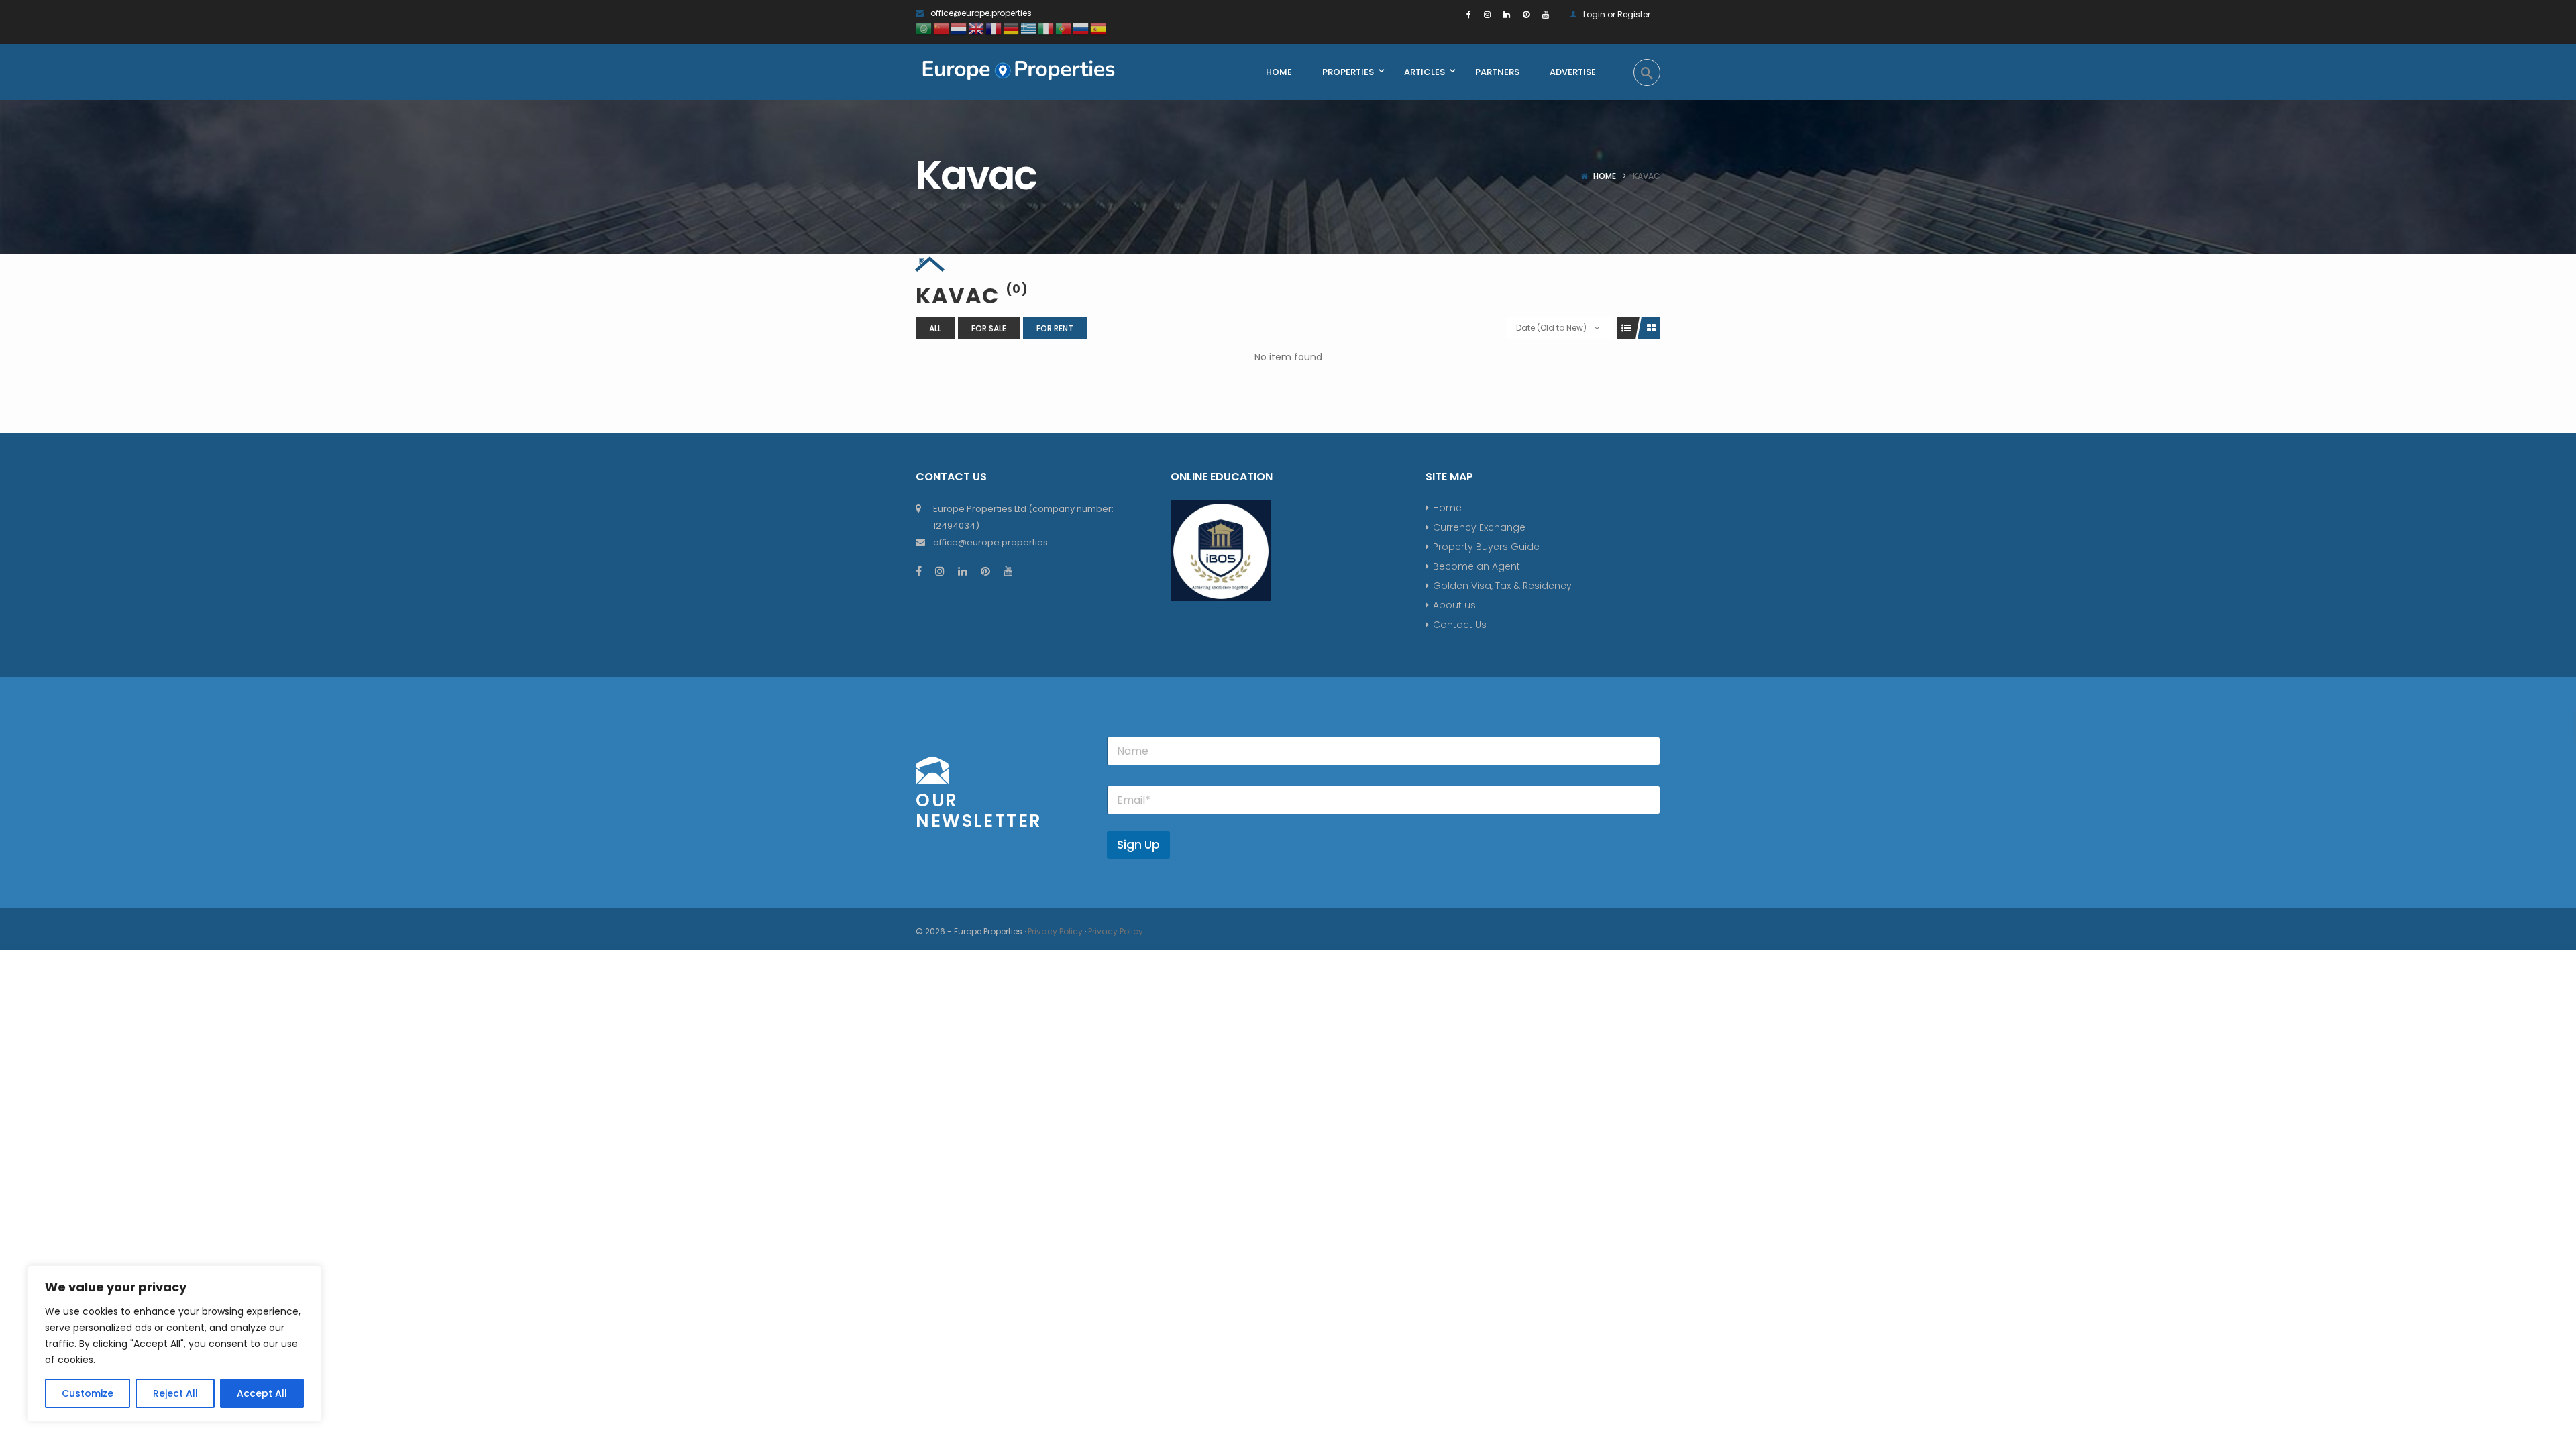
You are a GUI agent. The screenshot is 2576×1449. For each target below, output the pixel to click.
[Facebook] (1469, 14)
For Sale (989, 328)
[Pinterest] (1526, 14)
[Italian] (1046, 28)
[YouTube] (1546, 14)
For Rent (1055, 328)
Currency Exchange (1479, 527)
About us (1454, 605)
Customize (88, 1393)
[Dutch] (959, 28)
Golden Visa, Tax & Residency (1502, 586)
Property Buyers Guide (1486, 547)
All (935, 328)
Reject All (175, 1393)
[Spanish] (1099, 28)
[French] (994, 28)
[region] (174, 1344)
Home (1605, 176)
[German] (1012, 28)
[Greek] (1029, 28)
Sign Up (1138, 845)
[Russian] (1081, 28)
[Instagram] (1487, 14)
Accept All (262, 1393)
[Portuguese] (1064, 28)
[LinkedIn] (1507, 14)
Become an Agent (1477, 566)
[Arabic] (924, 28)
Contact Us (1460, 625)
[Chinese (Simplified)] (942, 28)
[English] (977, 28)
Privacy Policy (1055, 931)
